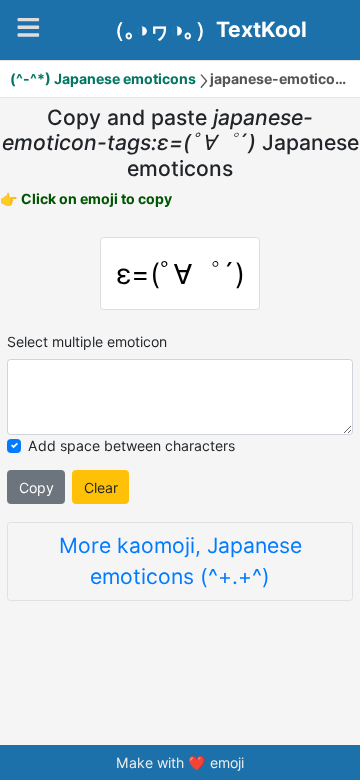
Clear (101, 487)
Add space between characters (131, 445)
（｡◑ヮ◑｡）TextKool (205, 30)
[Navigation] (28, 27)
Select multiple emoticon (87, 341)
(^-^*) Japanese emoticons (103, 78)
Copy (36, 487)
